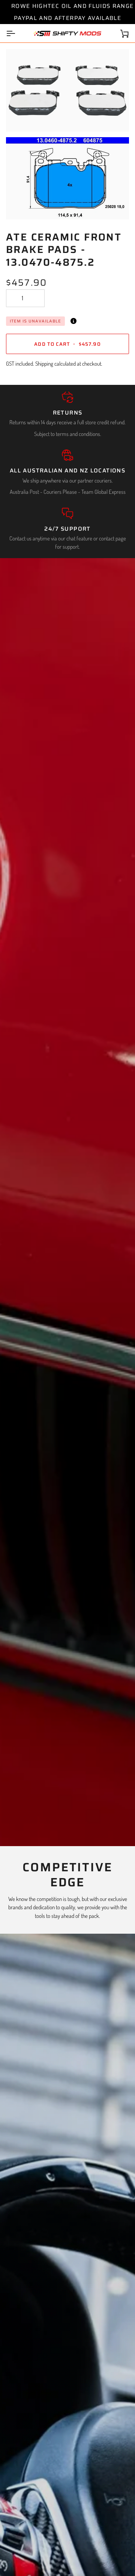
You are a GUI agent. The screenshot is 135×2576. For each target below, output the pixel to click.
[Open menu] (17, 33)
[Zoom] (20, 117)
